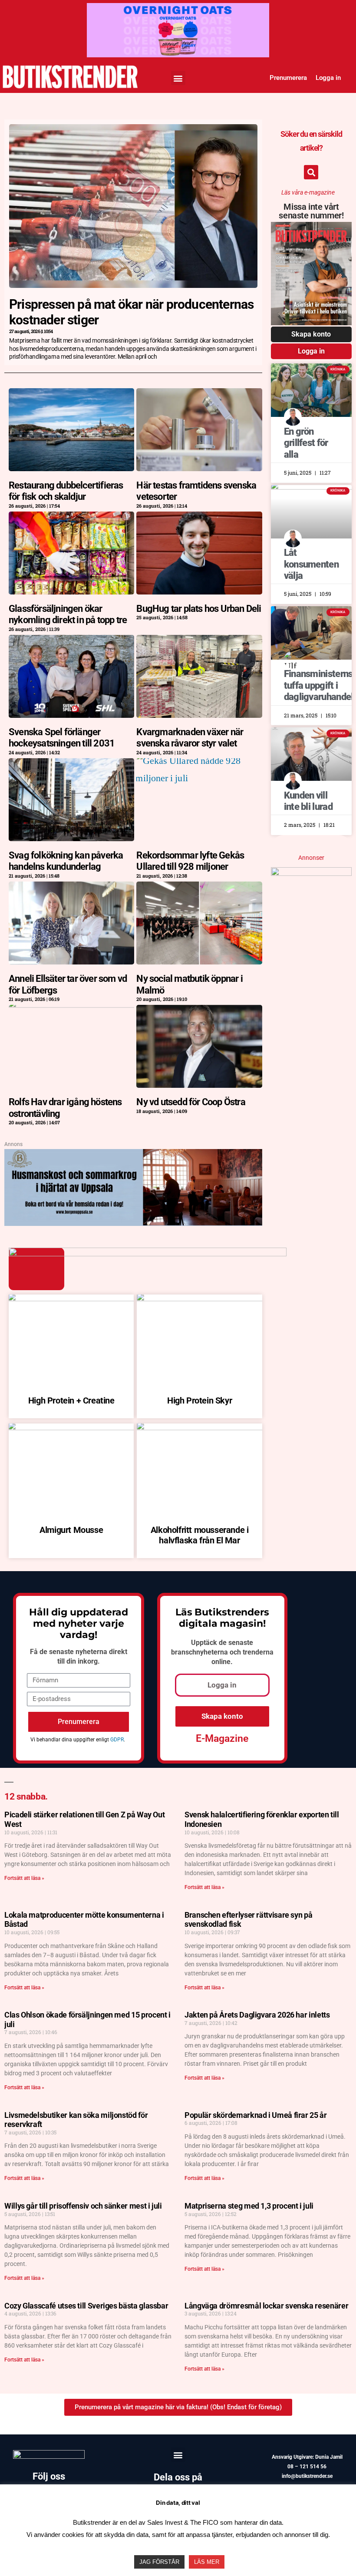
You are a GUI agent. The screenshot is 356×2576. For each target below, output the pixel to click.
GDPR (117, 1740)
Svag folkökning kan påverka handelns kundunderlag (66, 861)
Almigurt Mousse (71, 1530)
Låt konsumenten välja (311, 564)
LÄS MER (207, 2562)
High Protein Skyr (199, 1400)
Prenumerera (288, 78)
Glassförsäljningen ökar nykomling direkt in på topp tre (68, 614)
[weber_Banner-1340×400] (133, 1157)
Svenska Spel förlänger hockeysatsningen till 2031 (62, 738)
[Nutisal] (311, 873)
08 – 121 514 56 (307, 2467)
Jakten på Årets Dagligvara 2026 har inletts (257, 2015)
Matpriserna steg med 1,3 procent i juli (249, 2206)
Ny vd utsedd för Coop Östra (191, 1102)
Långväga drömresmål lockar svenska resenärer (266, 2306)
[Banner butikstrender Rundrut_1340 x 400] (178, 11)
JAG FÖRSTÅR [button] (159, 2562)
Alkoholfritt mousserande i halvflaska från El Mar (200, 1535)
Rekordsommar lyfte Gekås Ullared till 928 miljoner (190, 861)
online (221, 1662)
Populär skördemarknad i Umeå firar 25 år (256, 2115)
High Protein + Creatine (71, 1400)
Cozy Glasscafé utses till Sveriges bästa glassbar (86, 2306)
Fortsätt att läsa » (24, 1878)
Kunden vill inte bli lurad (308, 801)
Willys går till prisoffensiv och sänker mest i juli (83, 2206)
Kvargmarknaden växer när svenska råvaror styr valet (190, 738)
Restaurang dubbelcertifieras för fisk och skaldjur (66, 491)
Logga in (328, 78)
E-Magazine (222, 1739)
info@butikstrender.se (307, 2476)
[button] (178, 78)
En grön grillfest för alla (306, 443)
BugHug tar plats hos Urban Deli (199, 609)
